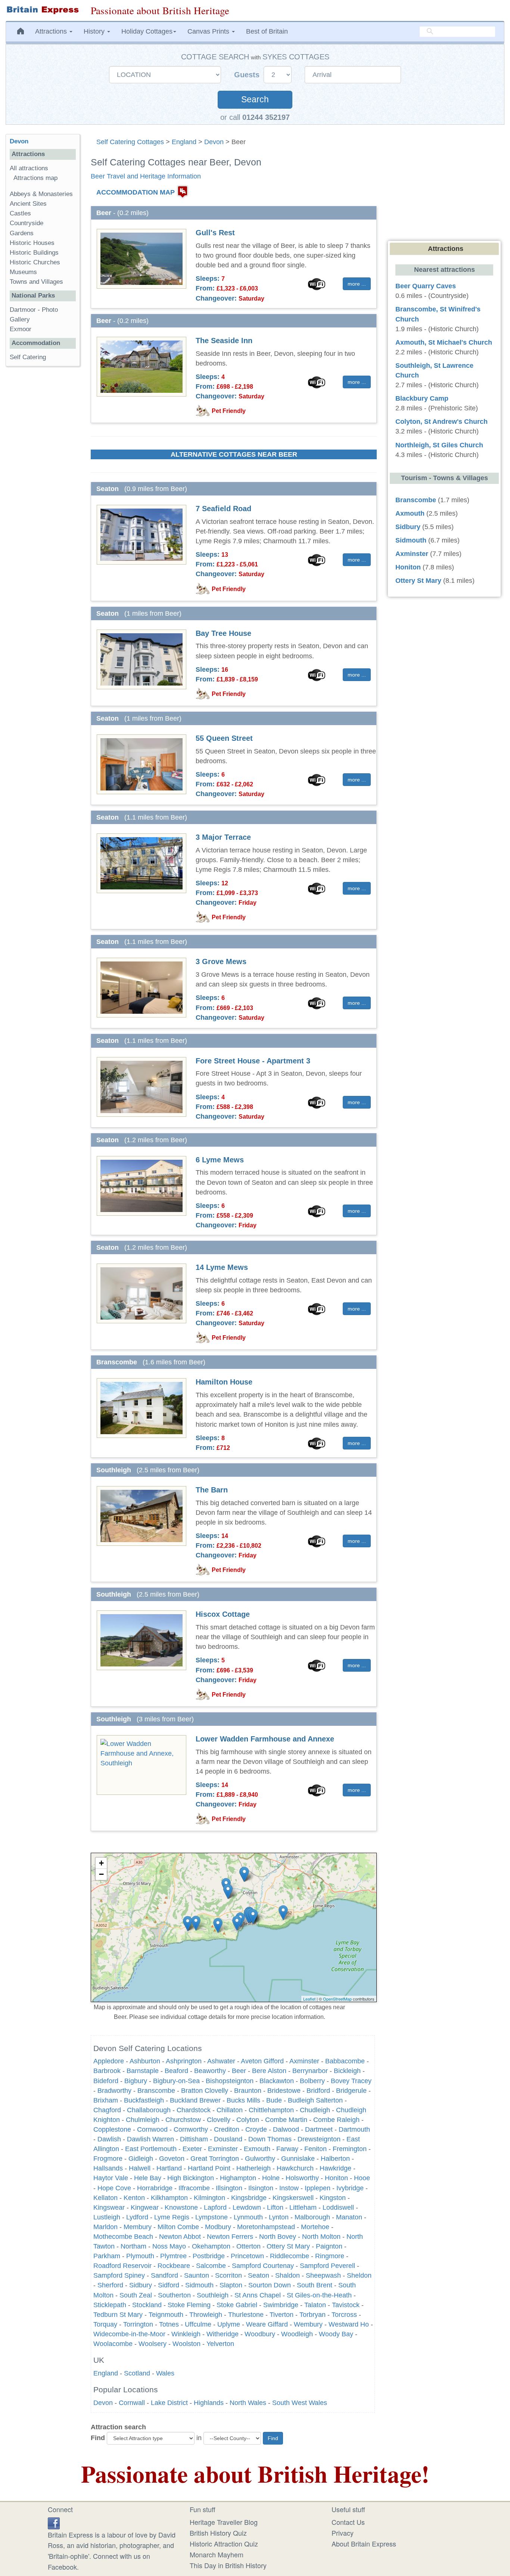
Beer (239, 2071)
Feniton (315, 2149)
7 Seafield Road (223, 509)
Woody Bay (336, 2334)
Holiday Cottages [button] (147, 31)
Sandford (164, 2275)
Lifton (275, 2207)
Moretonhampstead (266, 2227)
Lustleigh (107, 2217)
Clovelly (219, 2120)
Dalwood (286, 2129)
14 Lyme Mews (222, 1267)
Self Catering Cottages (130, 142)
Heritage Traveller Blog (224, 2522)
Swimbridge (281, 2305)
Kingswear (109, 2207)
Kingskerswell (293, 2198)
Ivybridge (350, 2188)
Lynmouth (248, 2217)
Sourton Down (270, 2285)
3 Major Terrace (223, 837)
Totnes (169, 2324)
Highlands (209, 2403)
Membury (138, 2227)
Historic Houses (32, 243)
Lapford (215, 2207)
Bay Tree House (223, 633)
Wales (165, 2373)
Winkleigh (186, 2334)
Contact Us (348, 2522)
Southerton (174, 2295)
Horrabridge (155, 2188)
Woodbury (260, 2334)
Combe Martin (286, 2120)
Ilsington (261, 2188)
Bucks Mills (243, 2100)
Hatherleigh (254, 2168)
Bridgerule (351, 2091)
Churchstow (183, 2120)
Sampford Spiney (119, 2275)
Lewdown (247, 2207)
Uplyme (229, 2324)
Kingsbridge (249, 2198)
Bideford (106, 2081)
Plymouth (140, 2256)
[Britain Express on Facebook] (54, 2522)
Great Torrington (215, 2159)
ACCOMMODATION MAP (136, 192)
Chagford (107, 2110)
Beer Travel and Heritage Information (146, 176)
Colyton (248, 2120)
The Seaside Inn (224, 341)
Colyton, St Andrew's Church (441, 422)
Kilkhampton (169, 2198)
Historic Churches (35, 262)
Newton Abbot (180, 2237)
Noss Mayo (169, 2246)
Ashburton (145, 2061)
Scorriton (228, 2275)
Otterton (248, 2246)
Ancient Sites (28, 204)
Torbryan (312, 2315)
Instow (289, 2188)
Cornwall (132, 2403)
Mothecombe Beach (123, 2237)
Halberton (335, 2159)
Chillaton (230, 2110)
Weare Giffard (267, 2324)
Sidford (169, 2285)
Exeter (192, 2149)
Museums (23, 272)
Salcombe (211, 2266)
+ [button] (101, 1863)
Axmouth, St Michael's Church (444, 342)
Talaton (315, 2305)
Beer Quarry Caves (426, 286)
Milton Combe (178, 2227)
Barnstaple (143, 2071)
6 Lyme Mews (220, 1160)
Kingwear (145, 2207)
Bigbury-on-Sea (176, 2081)
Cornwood (152, 2129)
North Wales (248, 2403)
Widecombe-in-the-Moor (129, 2334)
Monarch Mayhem (217, 2554)
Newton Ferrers (230, 2237)
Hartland (169, 2168)
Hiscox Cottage (223, 1614)
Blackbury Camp (422, 398)
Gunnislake (298, 2159)
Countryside (27, 223)
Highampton (238, 2178)
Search (255, 100)
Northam (133, 2246)
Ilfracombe (194, 2188)
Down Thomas (270, 2139)
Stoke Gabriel (237, 2305)
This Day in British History (228, 2565)
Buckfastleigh (144, 2100)
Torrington (138, 2324)
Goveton (172, 2159)
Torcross (344, 2315)
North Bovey (278, 2237)
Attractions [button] (52, 31)
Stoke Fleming (189, 2305)
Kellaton (105, 2198)
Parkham (107, 2256)
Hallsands (108, 2168)
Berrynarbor (310, 2071)
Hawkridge (335, 2168)
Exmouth (257, 2149)
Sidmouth (199, 2285)
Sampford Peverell (327, 2266)
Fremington (350, 2149)
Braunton (248, 2091)
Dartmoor (23, 310)
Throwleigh (206, 2315)
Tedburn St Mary (118, 2315)
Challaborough (149, 2110)
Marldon (105, 2227)
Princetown (247, 2256)
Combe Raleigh (336, 2120)
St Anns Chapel (258, 2295)
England (184, 142)
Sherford (110, 2285)
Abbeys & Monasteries (41, 194)
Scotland (137, 2373)
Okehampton (211, 2246)
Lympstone (212, 2217)
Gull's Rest (215, 233)
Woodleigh (297, 2334)
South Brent (315, 2285)
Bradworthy (114, 2091)
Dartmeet (319, 2129)
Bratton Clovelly (205, 2091)
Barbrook (107, 2071)
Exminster (223, 2149)
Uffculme (198, 2324)
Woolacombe (113, 2344)
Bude (274, 2100)
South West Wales (300, 2403)
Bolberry (312, 2081)
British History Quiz (218, 2533)
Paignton (329, 2246)
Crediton (227, 2129)
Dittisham (194, 2139)
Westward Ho (349, 2324)
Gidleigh (141, 2159)
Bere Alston (269, 2071)
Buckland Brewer (195, 2100)
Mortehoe (315, 2227)
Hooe (362, 2178)
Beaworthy (210, 2071)
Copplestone (112, 2129)
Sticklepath (110, 2305)
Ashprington (184, 2061)
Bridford (318, 2091)
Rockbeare (174, 2266)
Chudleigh (315, 2110)
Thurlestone (246, 2315)
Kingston (333, 2198)
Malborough (312, 2217)
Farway (287, 2149)
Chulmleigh (143, 2120)
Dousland (228, 2139)
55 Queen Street (224, 738)
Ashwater (221, 2061)
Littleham (303, 2207)
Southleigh (213, 2295)
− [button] (101, 1874)
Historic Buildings (34, 253)
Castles (20, 213)
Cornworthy (191, 2129)
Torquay (106, 2324)
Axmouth (410, 513)
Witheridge (223, 2334)
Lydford (137, 2217)
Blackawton (277, 2081)
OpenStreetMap (337, 1999)
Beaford (176, 2071)
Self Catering (28, 357)
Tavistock (347, 2305)
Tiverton (282, 2315)
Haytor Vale (111, 2178)
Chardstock (194, 2110)
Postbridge (209, 2256)
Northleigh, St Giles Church (439, 445)
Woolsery (153, 2344)
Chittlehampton (271, 2110)
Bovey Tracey (351, 2081)
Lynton (279, 2217)
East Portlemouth (151, 2149)
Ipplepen (318, 2188)
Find (98, 2438)
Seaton (259, 2275)
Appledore (109, 2061)
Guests (248, 75)
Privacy (343, 2533)
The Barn (212, 1490)
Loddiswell (338, 2207)
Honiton (336, 2178)
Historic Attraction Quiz (224, 2544)
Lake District (169, 2403)
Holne (271, 2178)
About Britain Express (364, 2544)
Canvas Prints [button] (209, 31)
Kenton (134, 2198)
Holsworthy (302, 2178)
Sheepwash (323, 2275)
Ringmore (330, 2256)
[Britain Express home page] (43, 10)
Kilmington (209, 2198)
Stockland (147, 2305)
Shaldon (287, 2275)
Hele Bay (148, 2178)
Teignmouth (166, 2315)
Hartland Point (209, 2168)
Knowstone (181, 2207)
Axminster (304, 2061)
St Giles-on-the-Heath (319, 2295)
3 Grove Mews (221, 961)
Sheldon (359, 2275)
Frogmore (108, 2159)
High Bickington (191, 2178)
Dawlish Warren (150, 2139)
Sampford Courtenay (263, 2266)
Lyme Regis (172, 2217)
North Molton (321, 2237)
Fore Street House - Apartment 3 (253, 1061)
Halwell (140, 2168)
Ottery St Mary (288, 2246)
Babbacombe (345, 2061)
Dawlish (109, 2139)
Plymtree (173, 2256)
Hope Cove (114, 2188)
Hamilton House (224, 1382)
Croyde (256, 2129)
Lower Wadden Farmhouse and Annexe (265, 1739)
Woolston (186, 2344)
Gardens (22, 233)
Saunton (197, 2275)
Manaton (349, 2217)
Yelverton (220, 2344)
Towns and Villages (36, 282)
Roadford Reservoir (122, 2266)
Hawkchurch (295, 2168)
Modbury (218, 2227)
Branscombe (156, 2091)
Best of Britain (267, 31)
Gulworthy (260, 2159)
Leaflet (309, 1999)
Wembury (308, 2324)
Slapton (231, 2285)
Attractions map (35, 178)
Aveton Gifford (262, 2061)
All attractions (29, 168)
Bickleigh (347, 2071)
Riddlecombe (290, 2256)
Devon (214, 142)
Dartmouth (354, 2129)
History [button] (95, 31)
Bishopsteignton (230, 2081)
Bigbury (136, 2081)
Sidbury (141, 2285)
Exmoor (21, 329)
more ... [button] (357, 284)
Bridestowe (284, 2091)
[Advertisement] (43, 487)
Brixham (106, 2100)
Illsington (229, 2188)
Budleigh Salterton (315, 2100)
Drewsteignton (319, 2139)
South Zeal (136, 2295)
